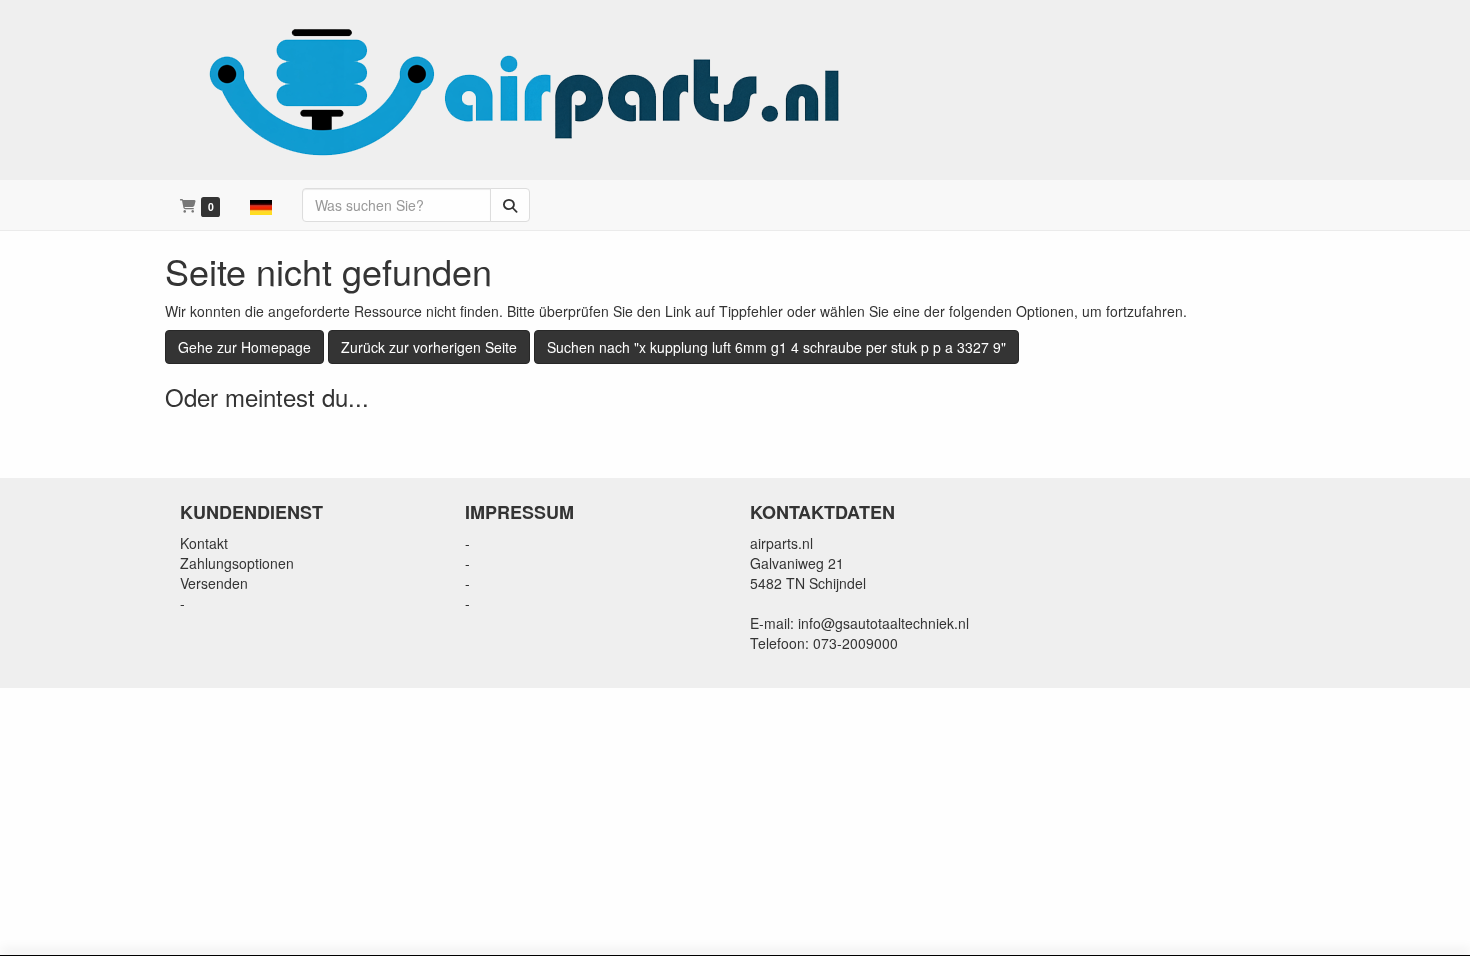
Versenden (214, 583)
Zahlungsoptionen (237, 563)
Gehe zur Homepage (244, 347)
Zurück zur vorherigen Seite (429, 347)
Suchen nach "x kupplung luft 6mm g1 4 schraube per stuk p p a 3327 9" (776, 347)
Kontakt (204, 543)
